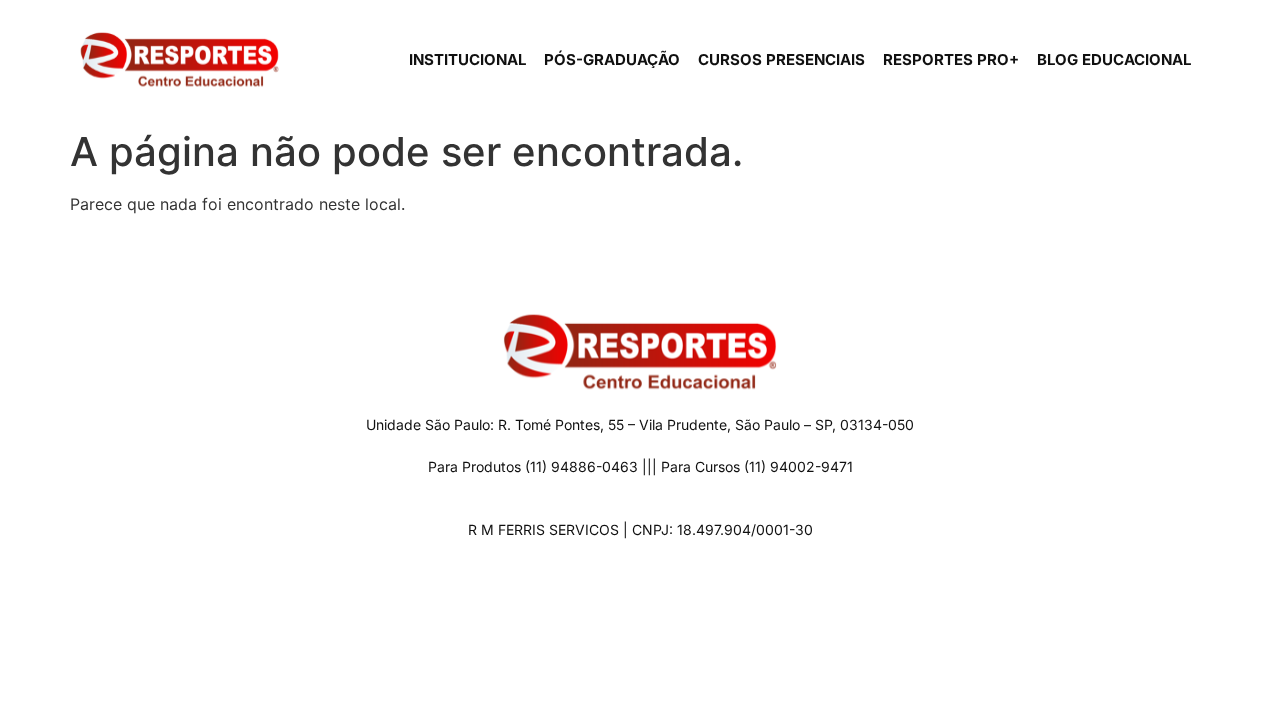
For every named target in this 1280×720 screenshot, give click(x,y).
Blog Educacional (1114, 59)
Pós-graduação (612, 59)
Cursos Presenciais (781, 59)
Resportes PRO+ (951, 59)
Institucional (467, 59)
